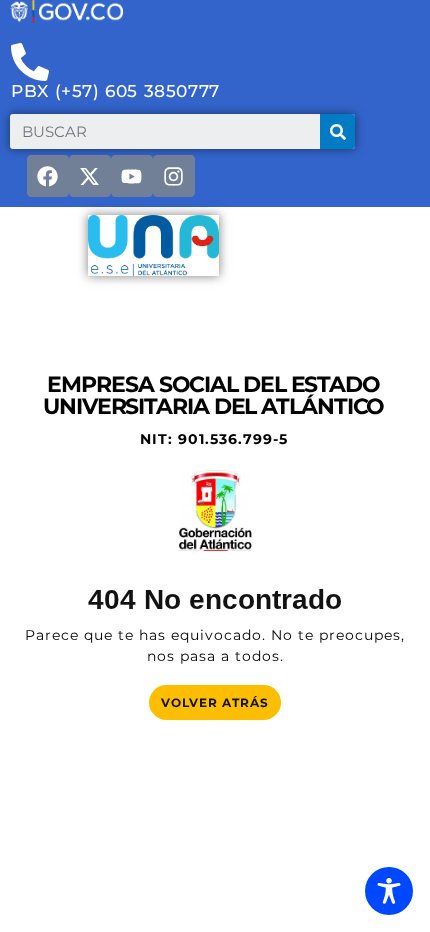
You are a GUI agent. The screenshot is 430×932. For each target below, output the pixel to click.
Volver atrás (221, 697)
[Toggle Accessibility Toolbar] (389, 891)
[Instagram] (174, 176)
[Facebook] (48, 176)
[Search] (337, 131)
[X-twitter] (90, 176)
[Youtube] (132, 176)
